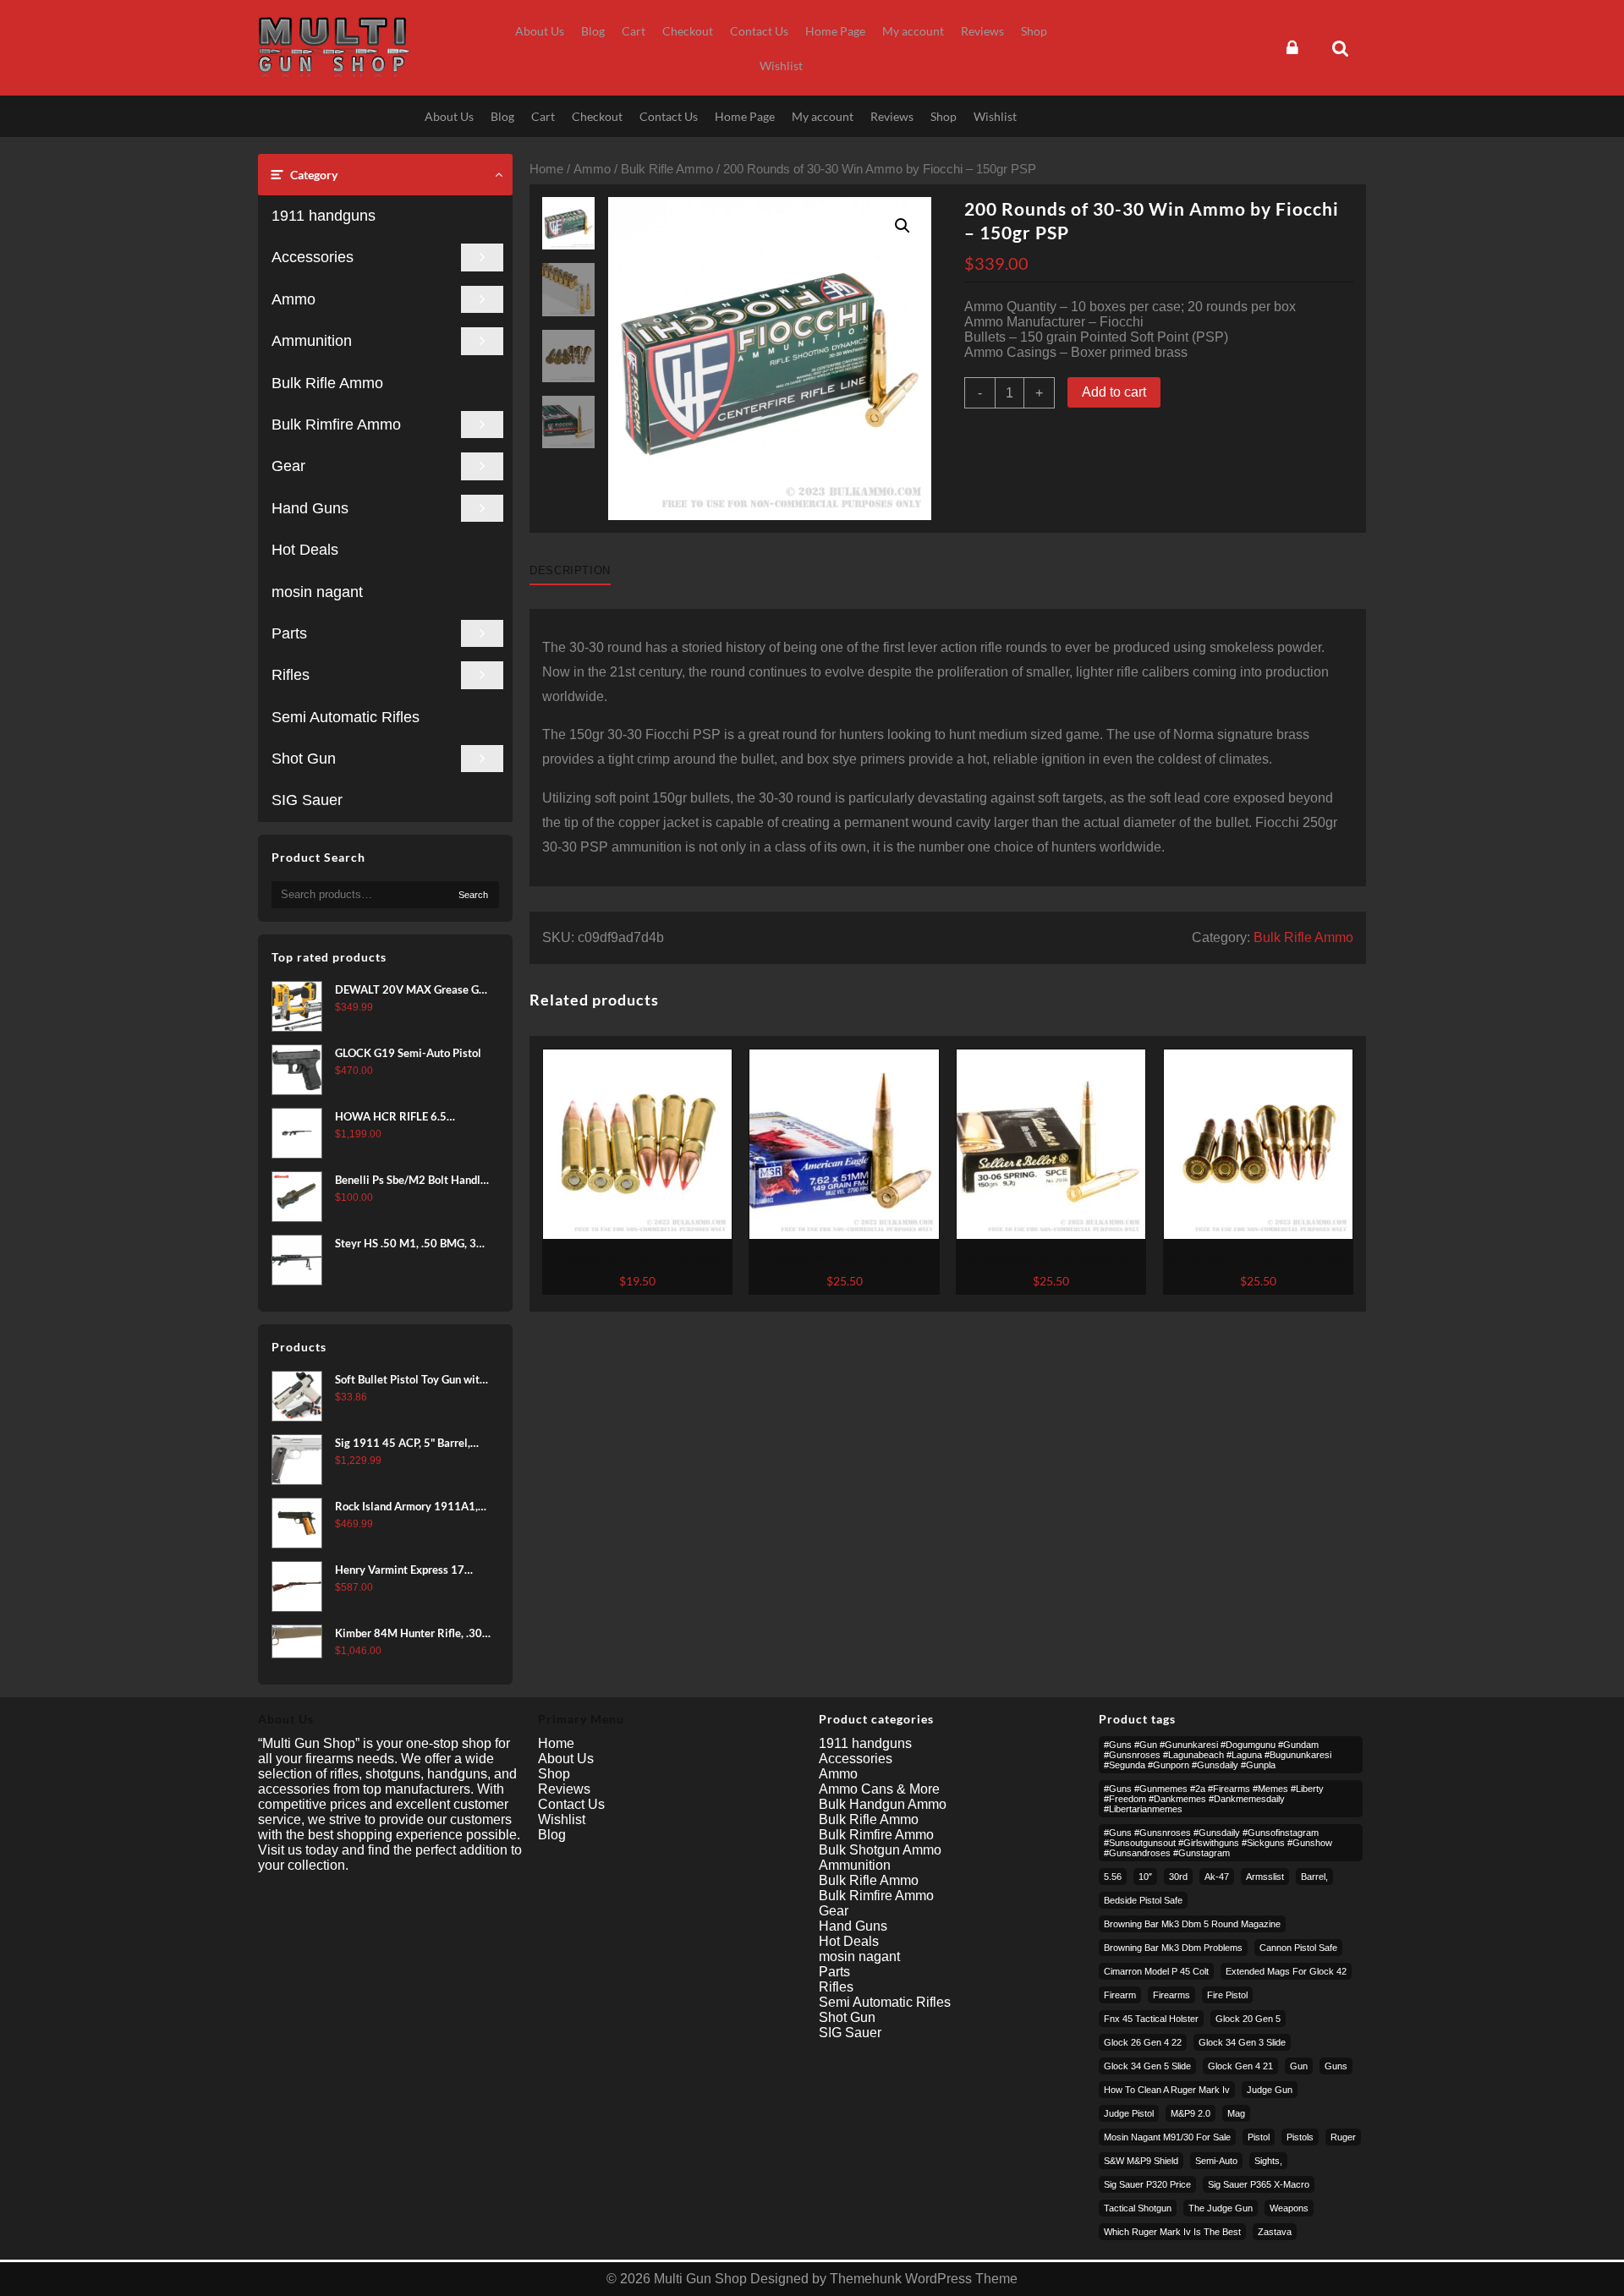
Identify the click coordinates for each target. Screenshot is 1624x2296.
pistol (1259, 2137)
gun (1299, 2066)
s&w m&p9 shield (1141, 2161)
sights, (1268, 2161)
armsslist (1265, 1877)
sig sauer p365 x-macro (1259, 2184)
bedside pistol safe (1143, 1900)
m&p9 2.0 (1191, 2113)
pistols (1300, 2137)
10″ (1145, 1877)
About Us (566, 1759)
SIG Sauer (307, 800)
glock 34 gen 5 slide (1147, 2066)
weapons (1289, 2208)
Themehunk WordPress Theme (924, 2279)
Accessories (313, 257)
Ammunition (312, 341)
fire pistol (1227, 1995)
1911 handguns (324, 216)
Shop (554, 1774)
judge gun (1270, 2090)
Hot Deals (305, 550)
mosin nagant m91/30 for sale (1167, 2137)
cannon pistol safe (1298, 1948)
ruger (1343, 2137)
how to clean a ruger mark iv (1167, 2090)
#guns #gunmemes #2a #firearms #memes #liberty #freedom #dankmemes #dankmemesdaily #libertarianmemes (1214, 1799)
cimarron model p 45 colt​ (1156, 1971)
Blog (552, 1835)
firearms (1171, 1995)
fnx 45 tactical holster (1151, 2019)
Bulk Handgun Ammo (883, 1804)
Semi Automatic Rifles (346, 717)
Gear (288, 466)
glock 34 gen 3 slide (1242, 2042)
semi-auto (1216, 2161)
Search (473, 895)
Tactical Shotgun (1138, 2208)
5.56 (1113, 1877)
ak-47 (1217, 1877)
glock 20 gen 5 (1248, 2019)
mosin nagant (317, 592)
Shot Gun (304, 759)
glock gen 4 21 (1240, 2066)
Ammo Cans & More (879, 1789)
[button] (903, 226)
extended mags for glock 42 (1286, 1971)
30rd (1178, 1877)
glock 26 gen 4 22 (1143, 2042)
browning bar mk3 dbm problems (1173, 1948)
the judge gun (1221, 2208)
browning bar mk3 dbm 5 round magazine (1192, 1924)
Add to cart (1114, 392)
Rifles (291, 675)
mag (1236, 2113)
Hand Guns (310, 508)
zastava (1275, 2232)
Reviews (564, 1789)
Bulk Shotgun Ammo (880, 1850)
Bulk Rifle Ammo (327, 383)
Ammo (294, 299)
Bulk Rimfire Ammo (336, 425)
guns (1336, 2066)
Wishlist (562, 1819)
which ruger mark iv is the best (1172, 2232)
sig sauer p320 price (1147, 2184)
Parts (289, 633)
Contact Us (571, 1804)
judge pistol (1129, 2113)
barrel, (1314, 1877)
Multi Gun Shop (700, 2279)
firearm (1120, 1995)
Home (546, 169)
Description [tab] (570, 570)
